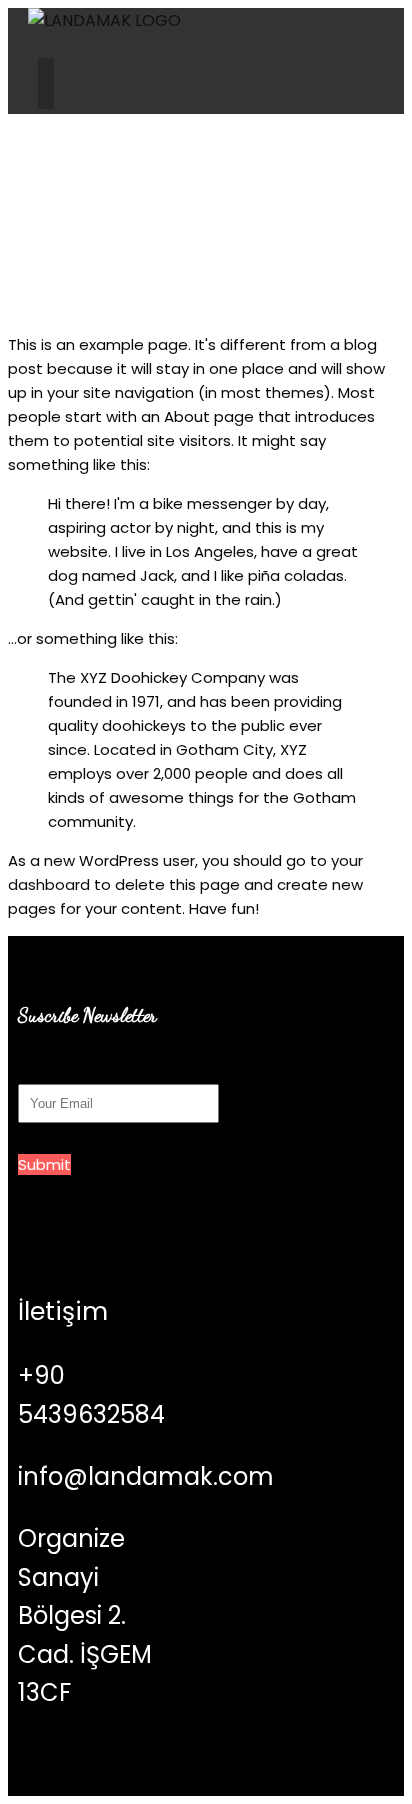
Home (146, 262)
